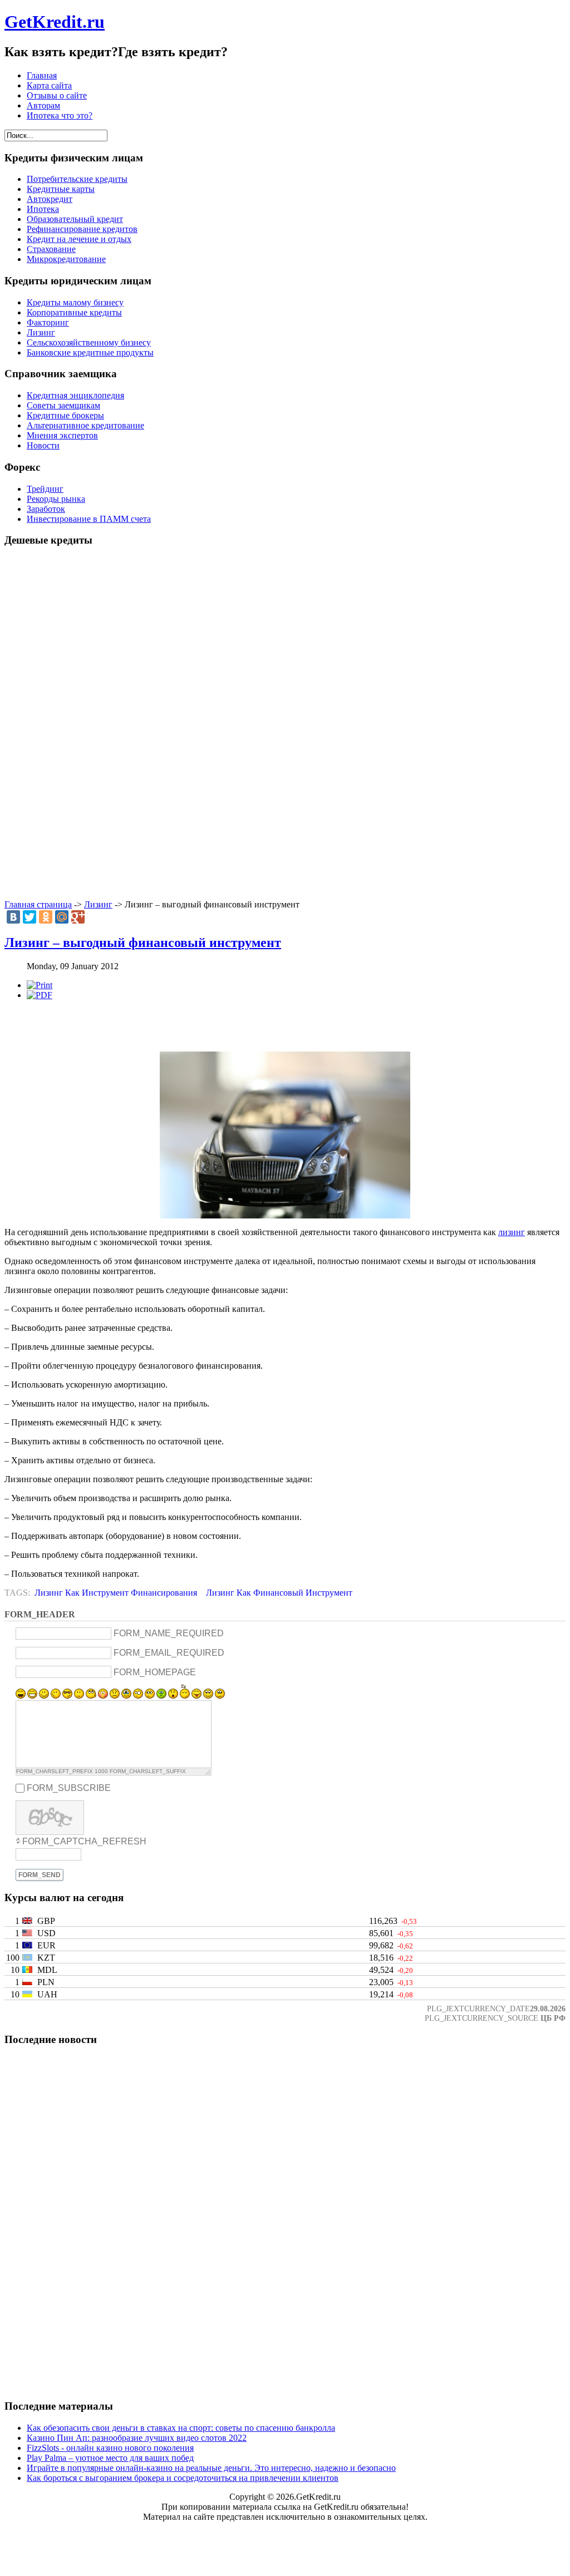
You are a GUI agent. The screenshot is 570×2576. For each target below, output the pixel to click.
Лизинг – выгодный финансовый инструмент (143, 942)
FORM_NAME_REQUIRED (169, 1633)
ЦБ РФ (553, 2018)
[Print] (40, 985)
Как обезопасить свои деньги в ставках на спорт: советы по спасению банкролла (181, 2428)
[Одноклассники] (46, 917)
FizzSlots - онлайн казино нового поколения (110, 2448)
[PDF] (40, 995)
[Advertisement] (285, 724)
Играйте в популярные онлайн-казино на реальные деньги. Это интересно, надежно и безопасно (211, 2468)
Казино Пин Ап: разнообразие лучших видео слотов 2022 (137, 2438)
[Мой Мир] (62, 917)
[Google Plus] (78, 917)
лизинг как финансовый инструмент (279, 1593)
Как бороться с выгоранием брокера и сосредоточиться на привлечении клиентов (183, 2478)
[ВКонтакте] (13, 917)
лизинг (512, 1232)
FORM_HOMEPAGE (155, 1672)
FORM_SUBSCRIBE (69, 1788)
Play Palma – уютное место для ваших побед (110, 2458)
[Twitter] (30, 917)
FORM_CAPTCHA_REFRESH (84, 1841)
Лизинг (98, 904)
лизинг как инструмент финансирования (116, 1593)
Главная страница (38, 904)
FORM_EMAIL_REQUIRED (169, 1653)
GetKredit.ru (55, 22)
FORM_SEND (40, 1875)
